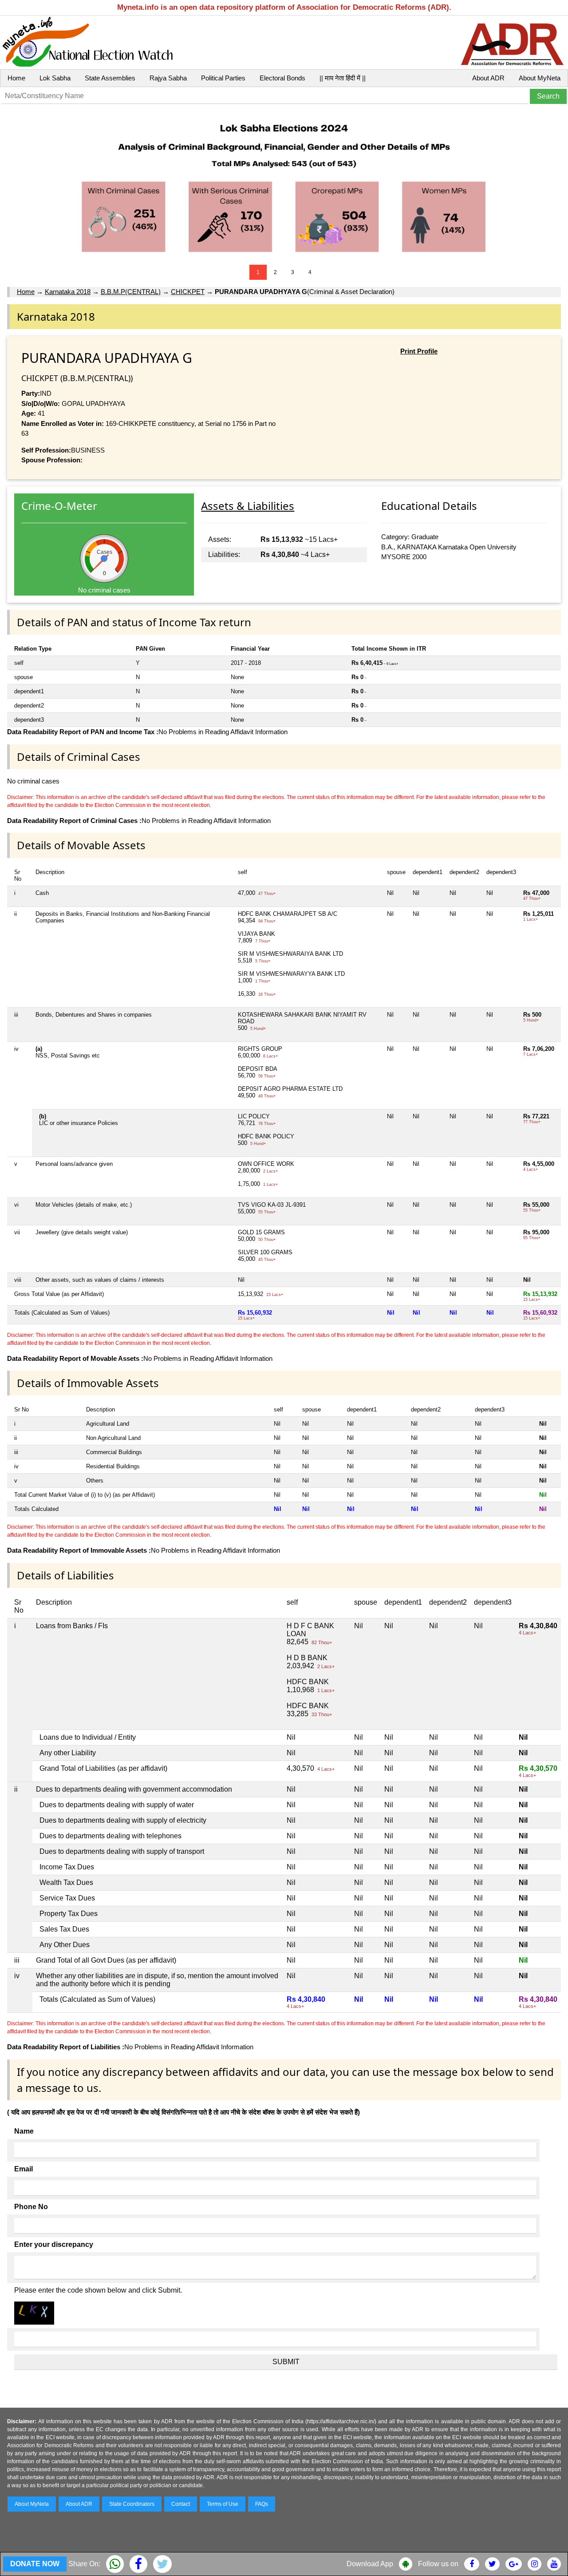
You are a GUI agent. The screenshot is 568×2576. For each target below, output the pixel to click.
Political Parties (223, 78)
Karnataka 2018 (68, 292)
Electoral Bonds (282, 78)
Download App (370, 2564)
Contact (181, 2504)
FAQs (262, 2504)
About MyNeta (540, 78)
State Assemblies (110, 78)
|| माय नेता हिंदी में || (343, 78)
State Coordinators (132, 2504)
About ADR (488, 78)
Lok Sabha (55, 78)
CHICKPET (188, 292)
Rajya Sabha (168, 78)
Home (16, 78)
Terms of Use (223, 2504)
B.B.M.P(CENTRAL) (131, 292)
